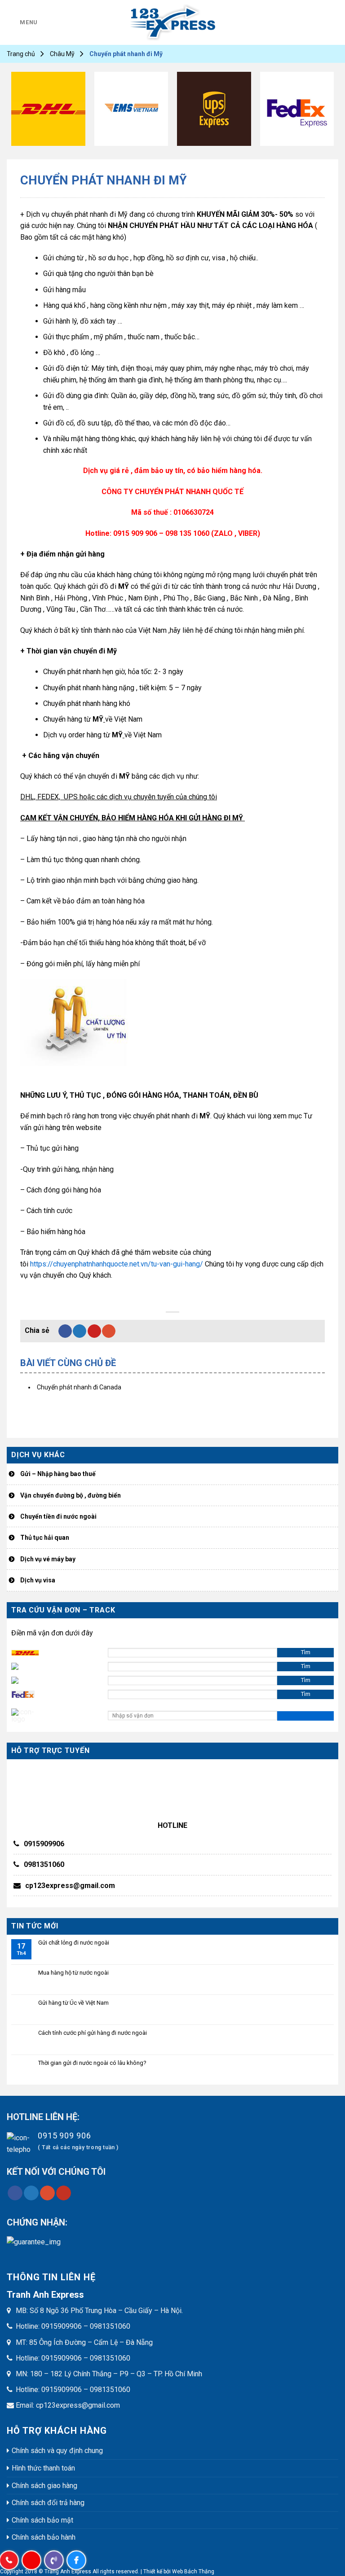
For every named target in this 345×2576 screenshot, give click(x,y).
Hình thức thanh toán (43, 2468)
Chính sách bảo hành (44, 2537)
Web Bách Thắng (193, 2572)
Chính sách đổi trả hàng (48, 2503)
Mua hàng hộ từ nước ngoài (73, 1973)
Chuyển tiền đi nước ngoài (58, 1516)
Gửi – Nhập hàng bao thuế (58, 1474)
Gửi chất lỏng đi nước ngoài (74, 1943)
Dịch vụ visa (38, 1580)
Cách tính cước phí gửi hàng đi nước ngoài (93, 2033)
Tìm (306, 1652)
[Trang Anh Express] (172, 22)
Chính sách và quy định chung (57, 2451)
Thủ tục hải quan (45, 1538)
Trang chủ (21, 54)
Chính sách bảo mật (42, 2520)
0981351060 (44, 1864)
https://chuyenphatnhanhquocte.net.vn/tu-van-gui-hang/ (117, 1264)
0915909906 (44, 1844)
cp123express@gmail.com (70, 1886)
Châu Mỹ (62, 54)
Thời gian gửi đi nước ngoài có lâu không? (92, 2063)
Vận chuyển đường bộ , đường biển (71, 1495)
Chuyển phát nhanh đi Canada (79, 1387)
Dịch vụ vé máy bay (48, 1559)
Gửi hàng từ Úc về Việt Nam (73, 2003)
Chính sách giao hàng (44, 2486)
